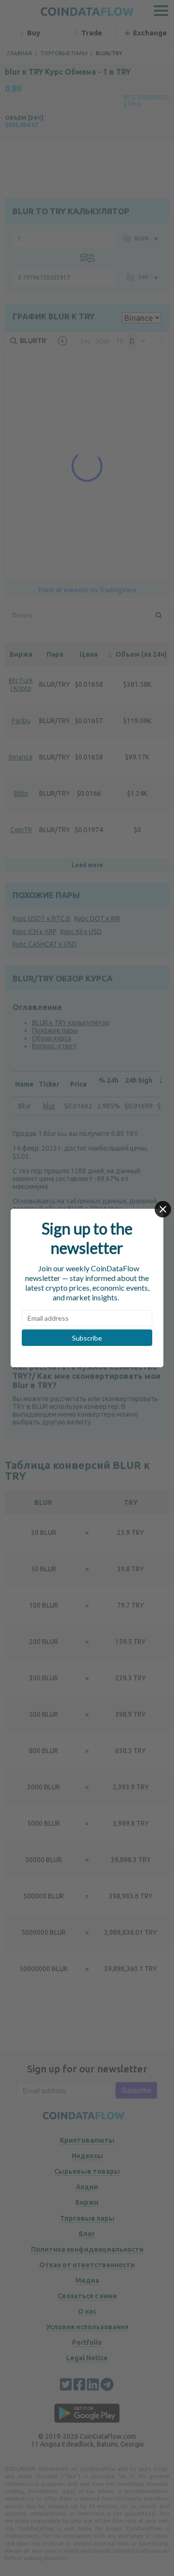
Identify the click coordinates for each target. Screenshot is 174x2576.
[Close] (163, 1209)
